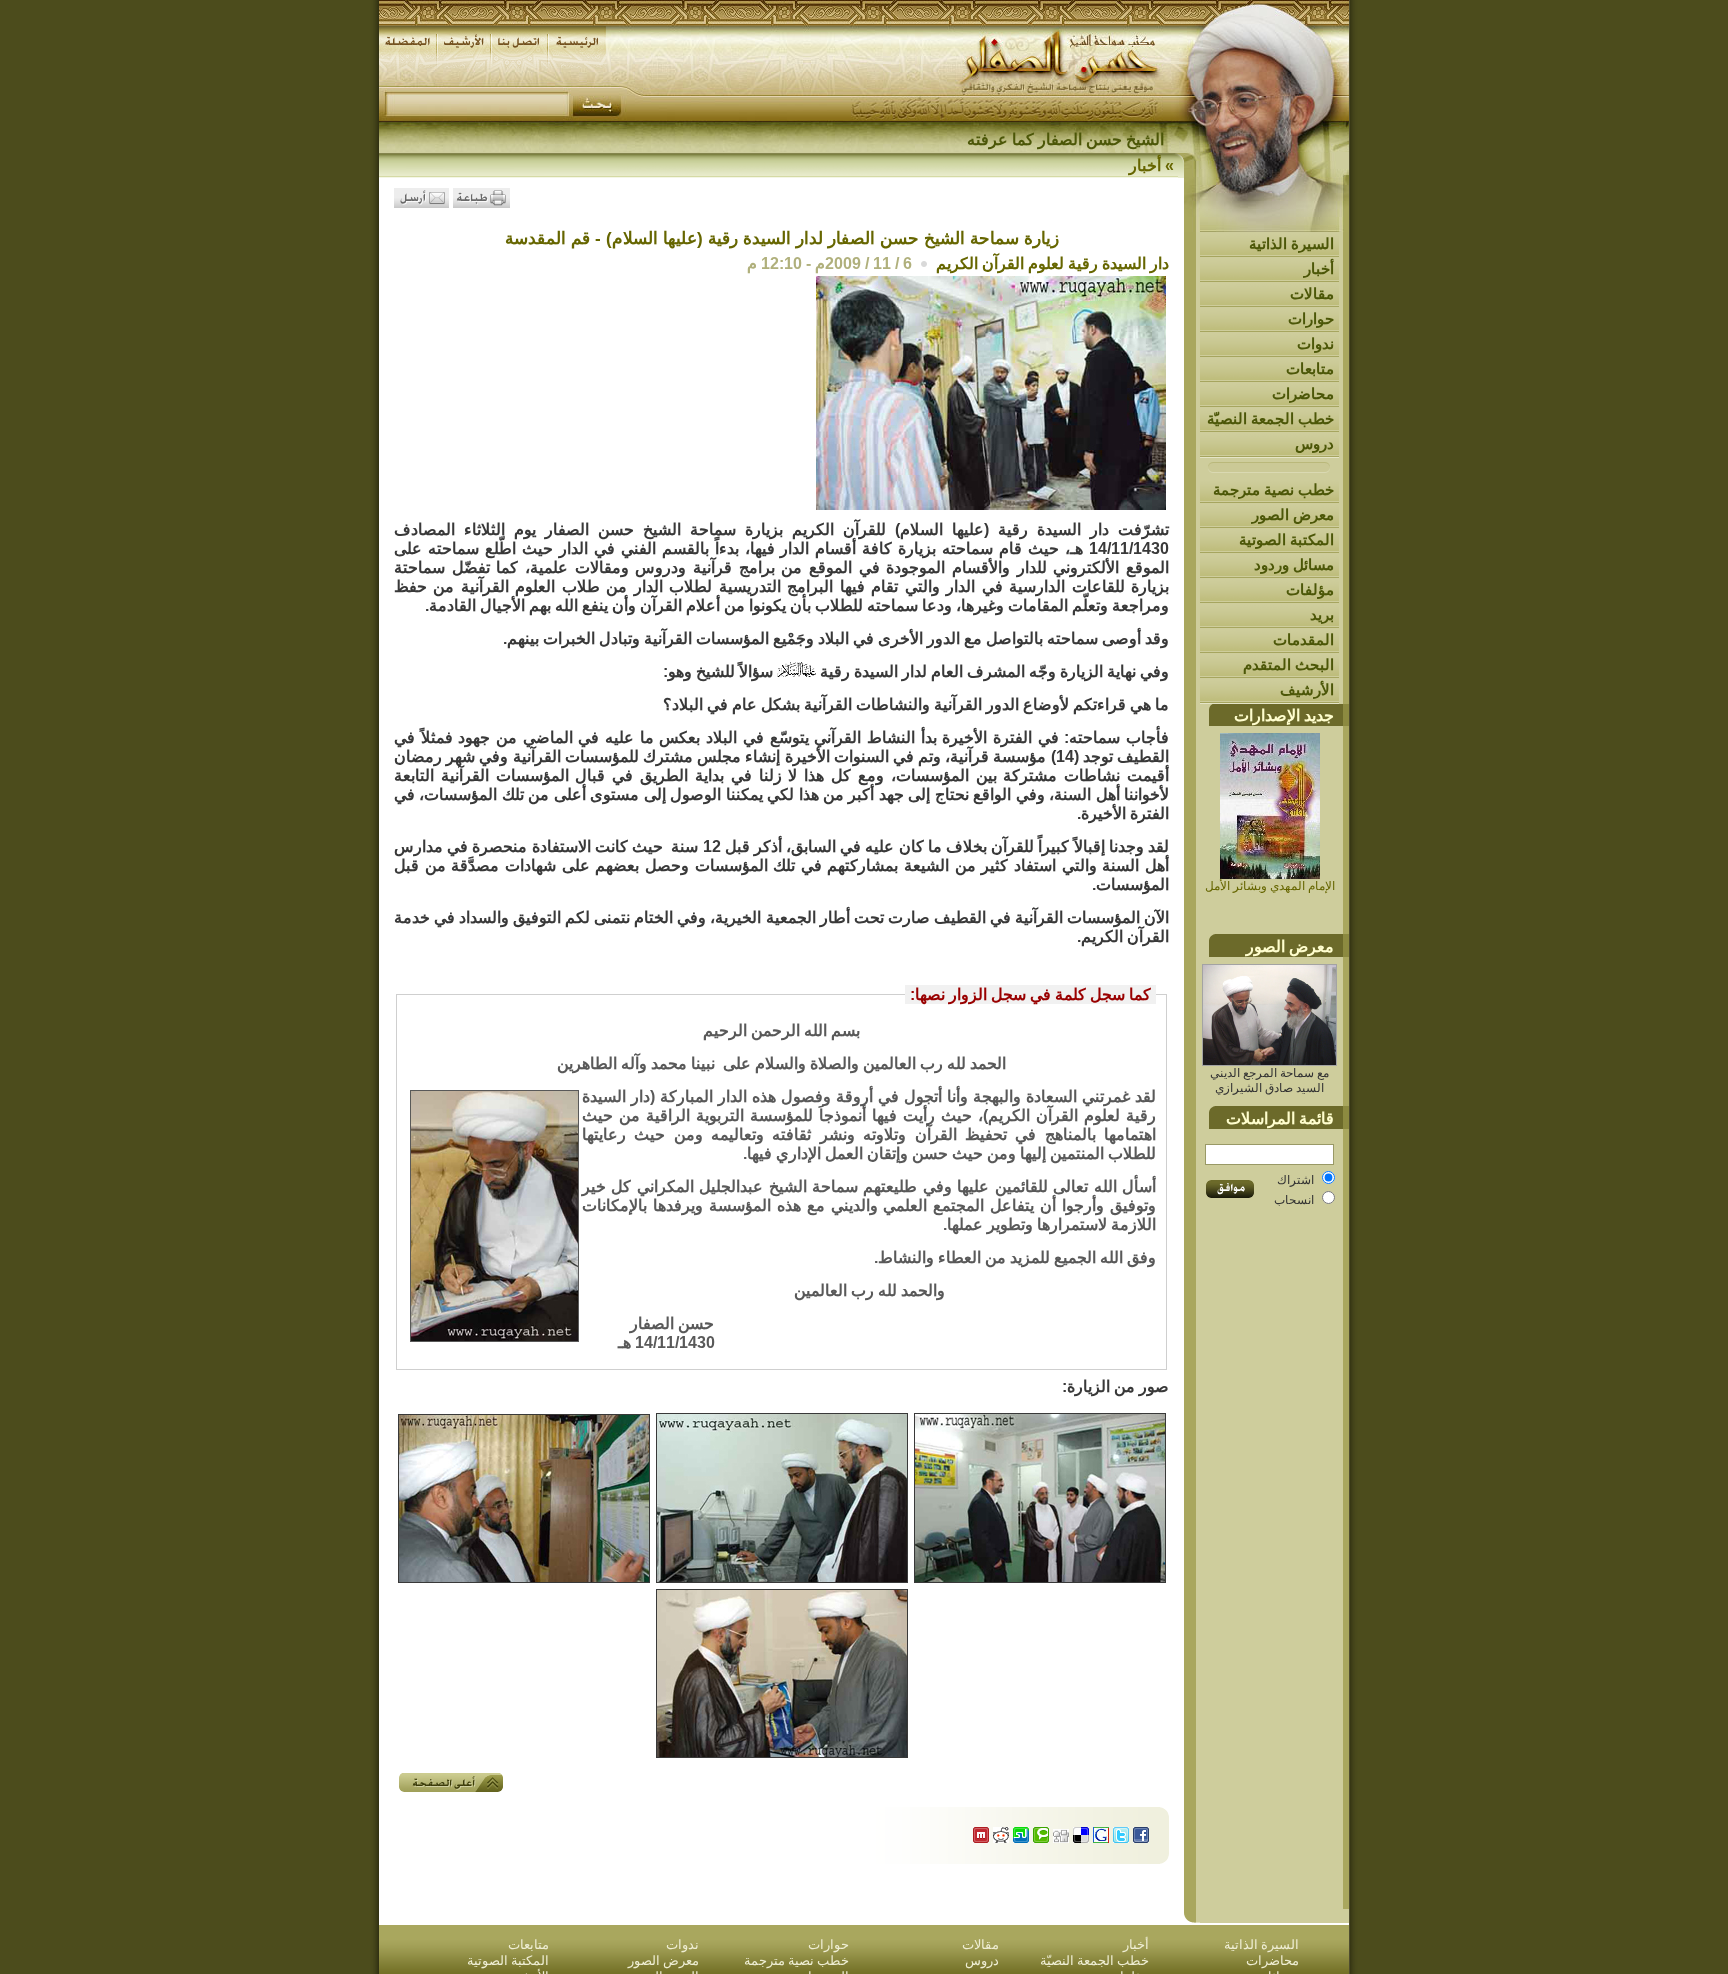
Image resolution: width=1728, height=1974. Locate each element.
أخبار (1319, 268)
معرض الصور (1293, 514)
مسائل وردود (1294, 564)
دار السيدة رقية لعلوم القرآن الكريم (1052, 263)
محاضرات (1303, 393)
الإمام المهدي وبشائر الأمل (1270, 886)
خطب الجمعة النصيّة (1270, 418)
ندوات (1315, 343)
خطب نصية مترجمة (1273, 489)
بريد (1322, 614)
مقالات (1312, 293)
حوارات (1311, 318)
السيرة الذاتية (1291, 243)
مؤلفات (1310, 589)
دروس (1314, 443)
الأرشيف (1307, 689)
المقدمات (1303, 639)
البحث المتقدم (1288, 664)
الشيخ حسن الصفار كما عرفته (1065, 139)
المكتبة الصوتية (1286, 539)
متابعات (1310, 368)
